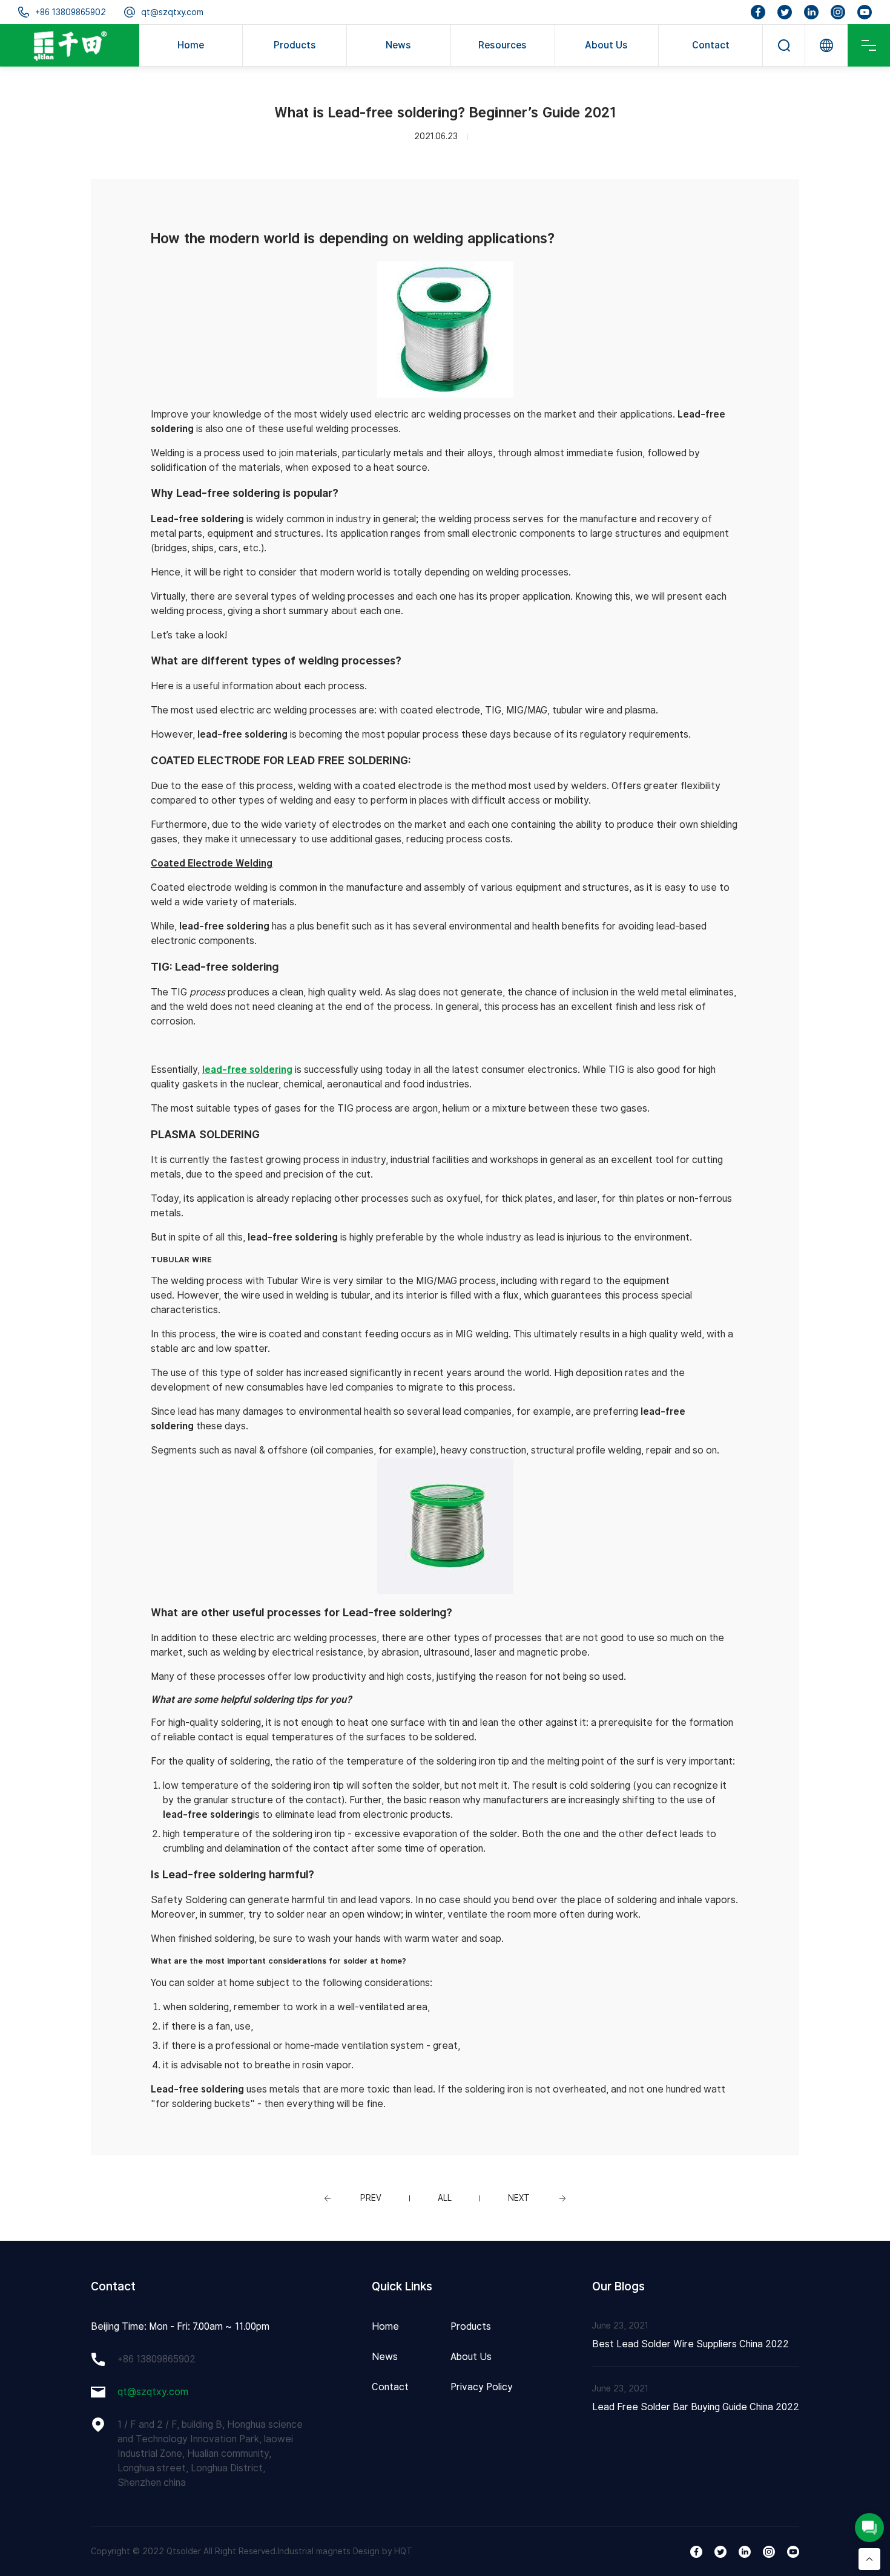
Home (191, 45)
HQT (403, 2551)
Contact (711, 45)
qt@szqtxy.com (172, 12)
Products (295, 45)
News (398, 45)
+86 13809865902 (71, 12)
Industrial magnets (314, 2551)
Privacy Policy (482, 2387)
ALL (445, 2198)
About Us (606, 45)
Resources (503, 45)
